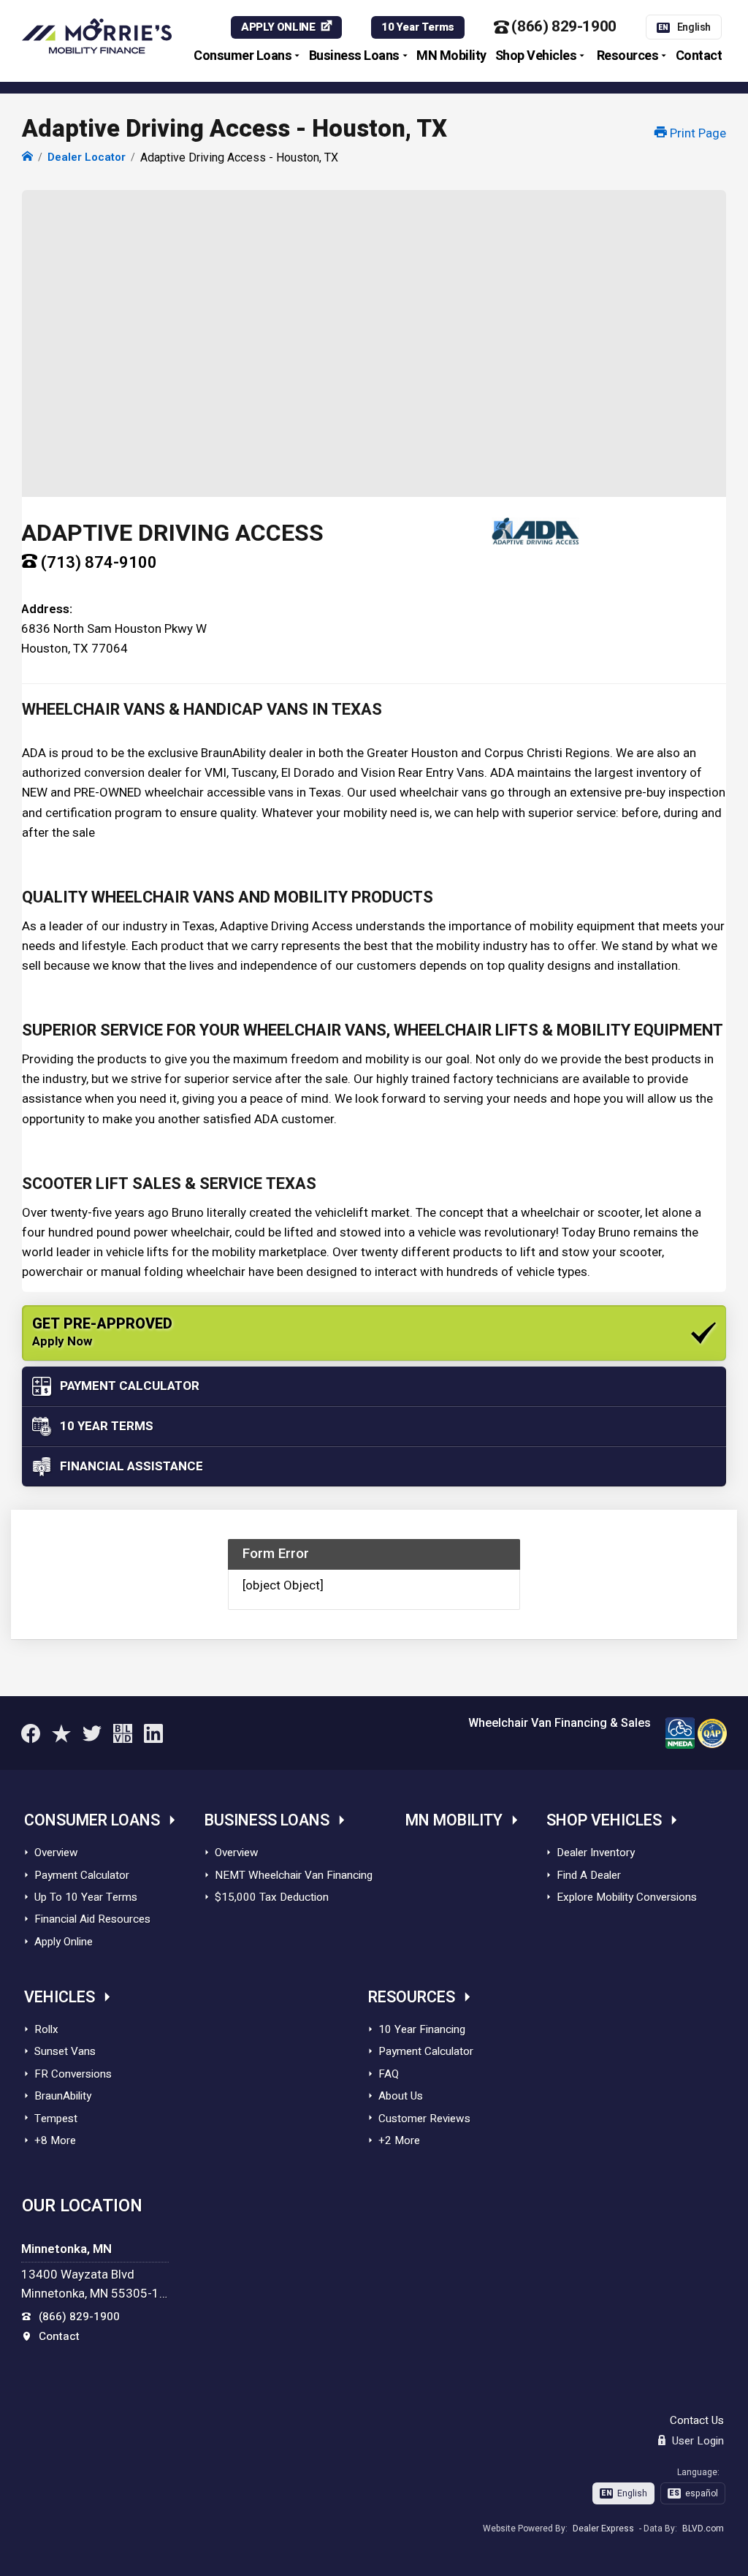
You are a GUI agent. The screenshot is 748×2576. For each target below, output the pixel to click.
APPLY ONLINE (278, 27)
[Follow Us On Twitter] (92, 1733)
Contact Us (697, 2420)
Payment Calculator (82, 1875)
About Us (401, 2096)
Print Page (697, 133)
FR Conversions (73, 2074)
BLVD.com (703, 2528)
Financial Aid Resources (92, 1919)
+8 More (55, 2140)
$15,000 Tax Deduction (272, 1897)
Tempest (56, 2119)
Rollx (46, 2029)
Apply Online (64, 1942)
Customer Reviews (424, 2119)
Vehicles (60, 1998)
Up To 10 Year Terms (86, 1897)
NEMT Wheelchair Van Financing (294, 1875)
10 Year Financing (422, 2029)
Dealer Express (603, 2528)
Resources (628, 56)
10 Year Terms (418, 27)
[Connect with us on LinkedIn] (153, 1733)
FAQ (389, 2074)
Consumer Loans (243, 56)
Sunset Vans (65, 2051)
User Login (697, 2441)
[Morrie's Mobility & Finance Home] (27, 157)
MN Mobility (451, 56)
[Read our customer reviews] (61, 1733)
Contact (699, 56)
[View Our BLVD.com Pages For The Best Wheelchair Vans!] (123, 1733)
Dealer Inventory (596, 1853)
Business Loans (354, 56)
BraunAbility (63, 2096)
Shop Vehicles (536, 56)
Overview (56, 1853)
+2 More (399, 2140)
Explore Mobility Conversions (627, 1897)
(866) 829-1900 (564, 27)
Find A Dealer (589, 1875)
